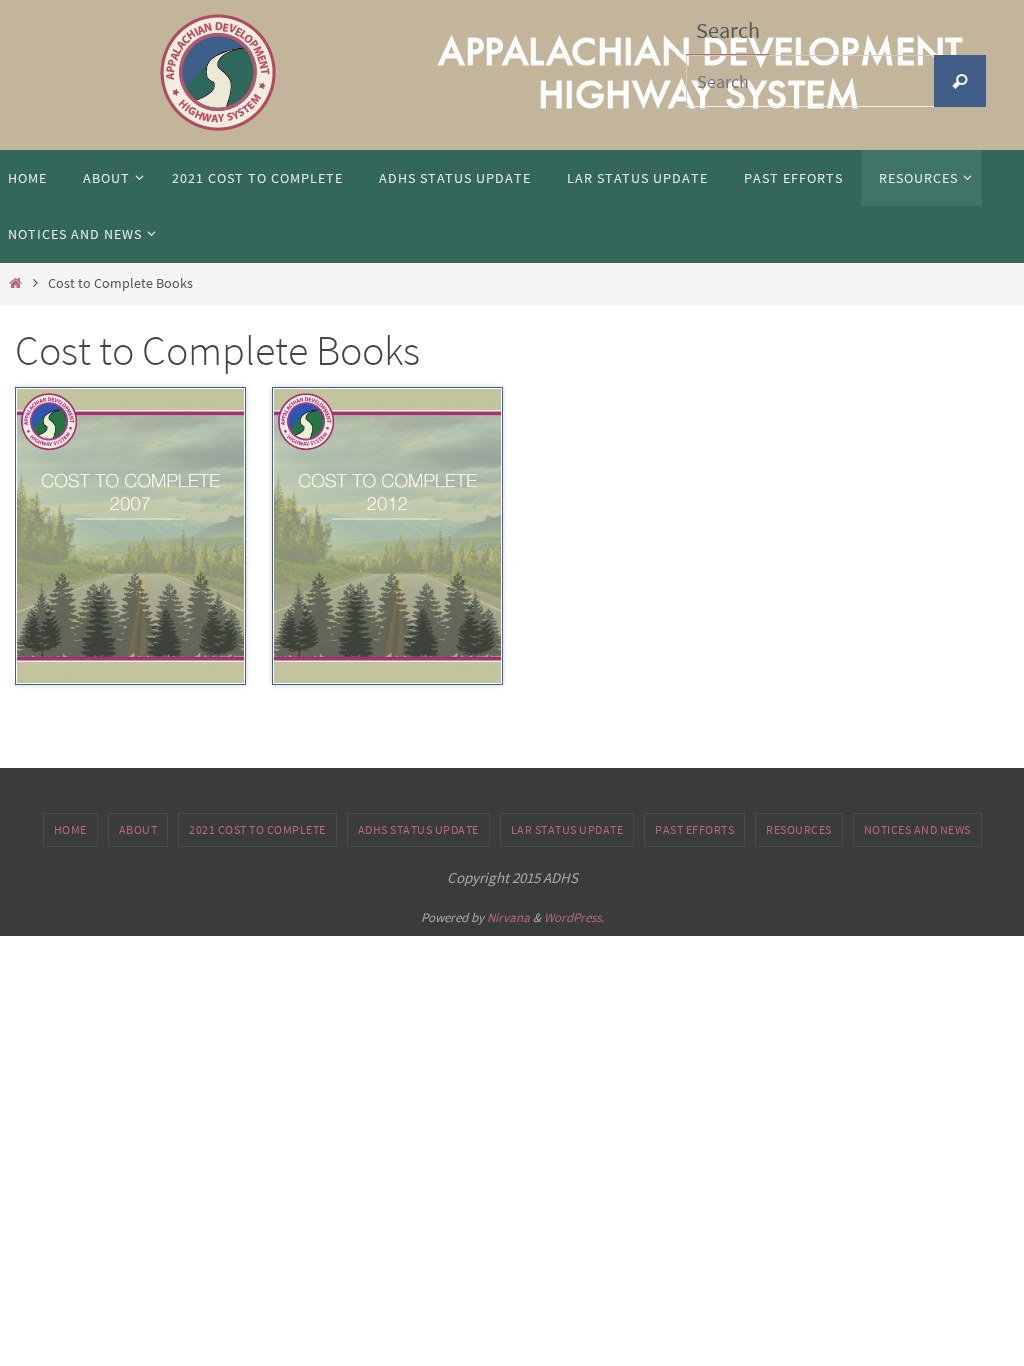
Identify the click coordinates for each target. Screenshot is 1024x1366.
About (138, 829)
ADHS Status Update (418, 829)
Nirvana (508, 917)
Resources (799, 829)
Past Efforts (694, 829)
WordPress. (574, 917)
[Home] (15, 283)
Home (70, 829)
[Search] (960, 81)
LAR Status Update (567, 829)
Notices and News (917, 829)
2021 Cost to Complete (257, 829)
